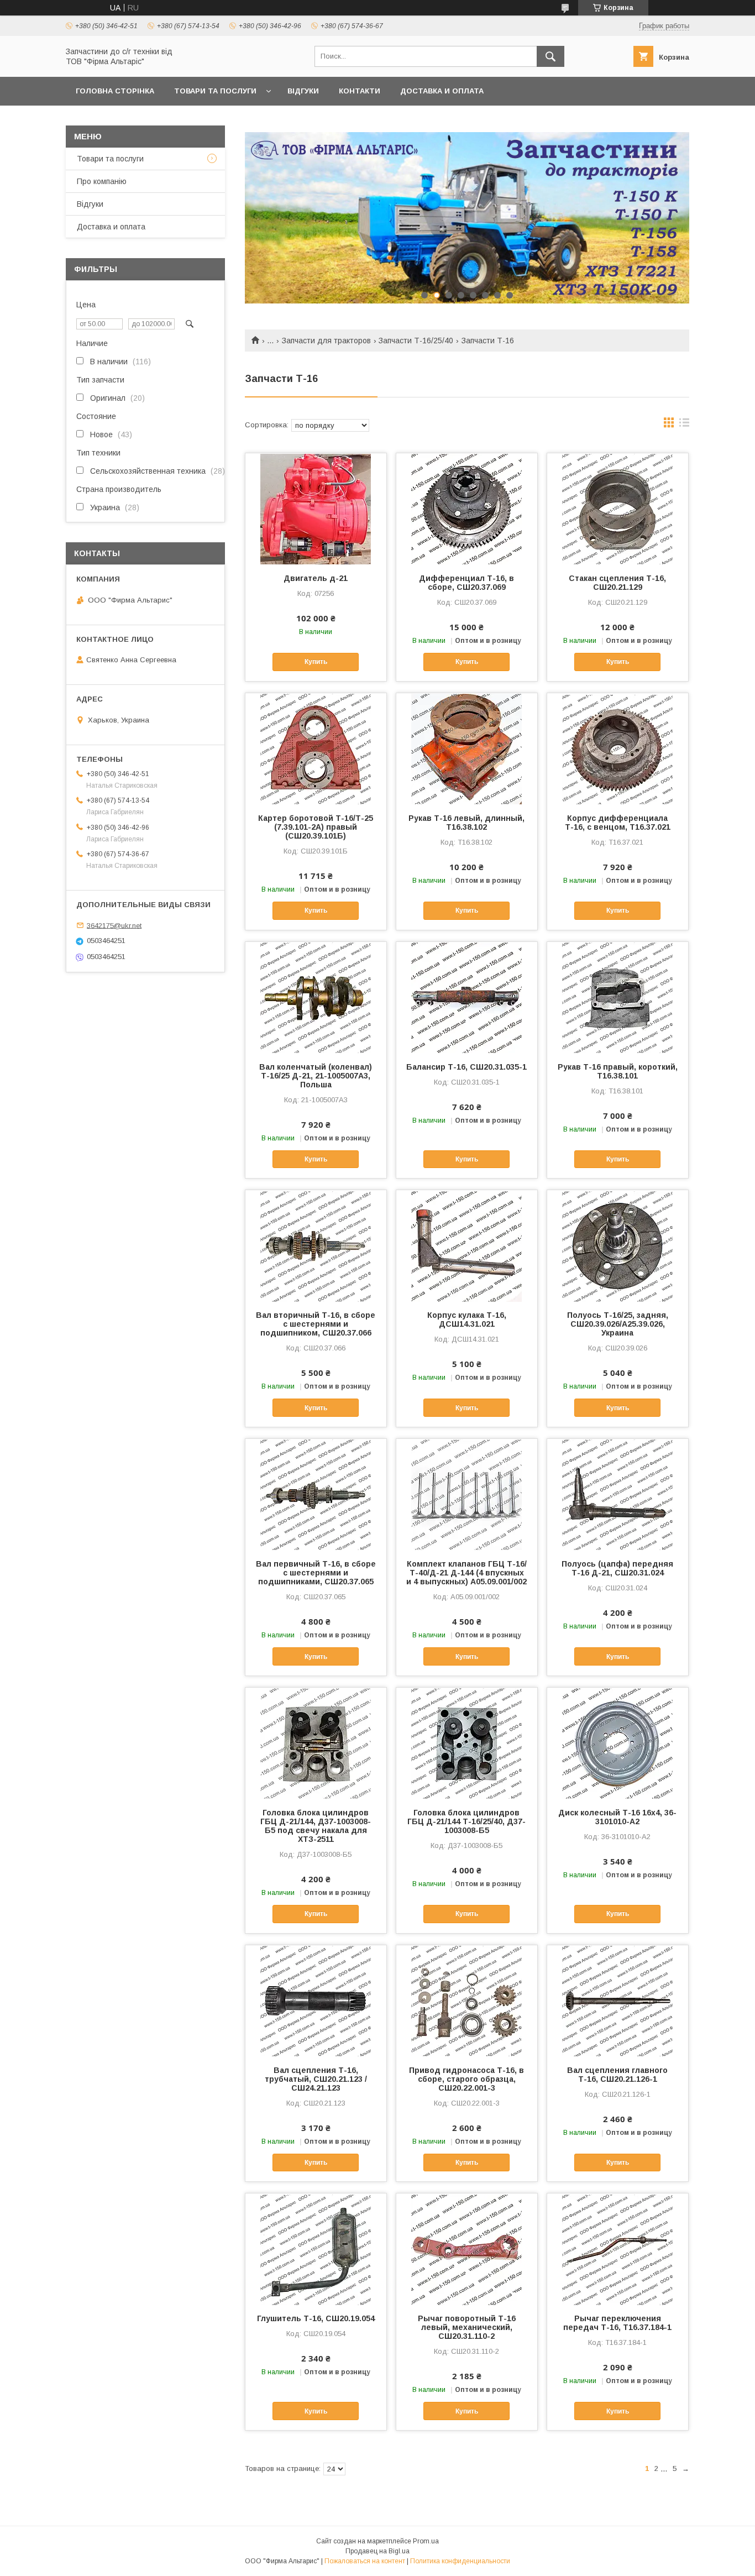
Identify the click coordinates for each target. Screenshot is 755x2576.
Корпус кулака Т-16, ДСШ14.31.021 (467, 1320)
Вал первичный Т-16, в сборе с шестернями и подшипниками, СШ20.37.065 (316, 1573)
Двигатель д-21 (316, 578)
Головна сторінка (115, 91)
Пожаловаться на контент (365, 2561)
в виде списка (684, 425)
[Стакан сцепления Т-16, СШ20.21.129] (618, 509)
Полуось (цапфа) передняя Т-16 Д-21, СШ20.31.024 (617, 1568)
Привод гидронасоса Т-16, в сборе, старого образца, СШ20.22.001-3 (466, 2079)
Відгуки (303, 91)
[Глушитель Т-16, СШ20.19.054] (316, 2249)
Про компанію (102, 181)
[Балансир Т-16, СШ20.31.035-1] (467, 997)
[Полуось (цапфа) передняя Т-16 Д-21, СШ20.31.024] (618, 1494)
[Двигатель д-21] (316, 509)
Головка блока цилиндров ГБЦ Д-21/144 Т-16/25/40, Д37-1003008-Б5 (466, 1821)
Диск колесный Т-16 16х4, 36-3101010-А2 (617, 1817)
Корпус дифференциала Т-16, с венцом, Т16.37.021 (618, 823)
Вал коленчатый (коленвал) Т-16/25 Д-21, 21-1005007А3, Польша (316, 1076)
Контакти (360, 91)
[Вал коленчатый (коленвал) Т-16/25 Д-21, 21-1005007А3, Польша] (316, 997)
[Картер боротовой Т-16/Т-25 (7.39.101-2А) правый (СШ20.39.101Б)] (316, 748)
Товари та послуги (215, 91)
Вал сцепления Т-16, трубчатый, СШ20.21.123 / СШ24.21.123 (316, 2079)
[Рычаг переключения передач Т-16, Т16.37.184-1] (618, 2249)
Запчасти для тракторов (326, 341)
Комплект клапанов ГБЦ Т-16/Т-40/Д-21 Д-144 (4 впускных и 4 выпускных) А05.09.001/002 (466, 1573)
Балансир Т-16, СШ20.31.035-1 (466, 1067)
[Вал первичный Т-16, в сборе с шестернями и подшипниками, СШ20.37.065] (316, 1494)
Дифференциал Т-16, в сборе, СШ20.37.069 (466, 583)
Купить (316, 662)
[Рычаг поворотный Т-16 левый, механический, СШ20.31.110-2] (467, 2249)
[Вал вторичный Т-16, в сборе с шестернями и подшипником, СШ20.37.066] (316, 1245)
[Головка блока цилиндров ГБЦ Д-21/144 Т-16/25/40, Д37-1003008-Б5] (467, 1743)
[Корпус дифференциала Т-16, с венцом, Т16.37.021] (618, 748)
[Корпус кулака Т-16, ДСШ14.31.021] (467, 1245)
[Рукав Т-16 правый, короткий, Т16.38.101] (618, 997)
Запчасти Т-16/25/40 (416, 341)
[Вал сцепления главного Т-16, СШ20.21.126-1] (618, 2001)
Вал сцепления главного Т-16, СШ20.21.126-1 (617, 2075)
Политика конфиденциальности (460, 2561)
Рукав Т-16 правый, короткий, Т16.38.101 (618, 1071)
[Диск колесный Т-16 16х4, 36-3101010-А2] (618, 1743)
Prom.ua (426, 2541)
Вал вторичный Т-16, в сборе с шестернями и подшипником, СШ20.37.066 (316, 1324)
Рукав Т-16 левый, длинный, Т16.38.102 (466, 823)
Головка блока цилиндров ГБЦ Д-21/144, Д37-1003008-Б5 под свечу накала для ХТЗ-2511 (316, 1826)
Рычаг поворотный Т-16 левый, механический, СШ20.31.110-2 (467, 2327)
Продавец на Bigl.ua (377, 2551)
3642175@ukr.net (114, 925)
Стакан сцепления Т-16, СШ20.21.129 (617, 583)
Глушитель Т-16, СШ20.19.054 (316, 2318)
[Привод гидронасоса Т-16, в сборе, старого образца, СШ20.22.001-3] (467, 2001)
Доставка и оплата (442, 91)
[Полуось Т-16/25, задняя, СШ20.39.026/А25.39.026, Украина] (618, 1245)
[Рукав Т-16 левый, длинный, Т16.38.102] (467, 748)
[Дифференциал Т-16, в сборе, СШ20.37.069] (467, 509)
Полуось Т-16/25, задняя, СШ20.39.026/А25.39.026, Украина (618, 1324)
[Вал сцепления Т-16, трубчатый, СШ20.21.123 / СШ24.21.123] (316, 2001)
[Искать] (550, 56)
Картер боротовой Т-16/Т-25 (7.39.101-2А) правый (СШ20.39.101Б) (316, 827)
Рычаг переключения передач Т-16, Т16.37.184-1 (617, 2323)
